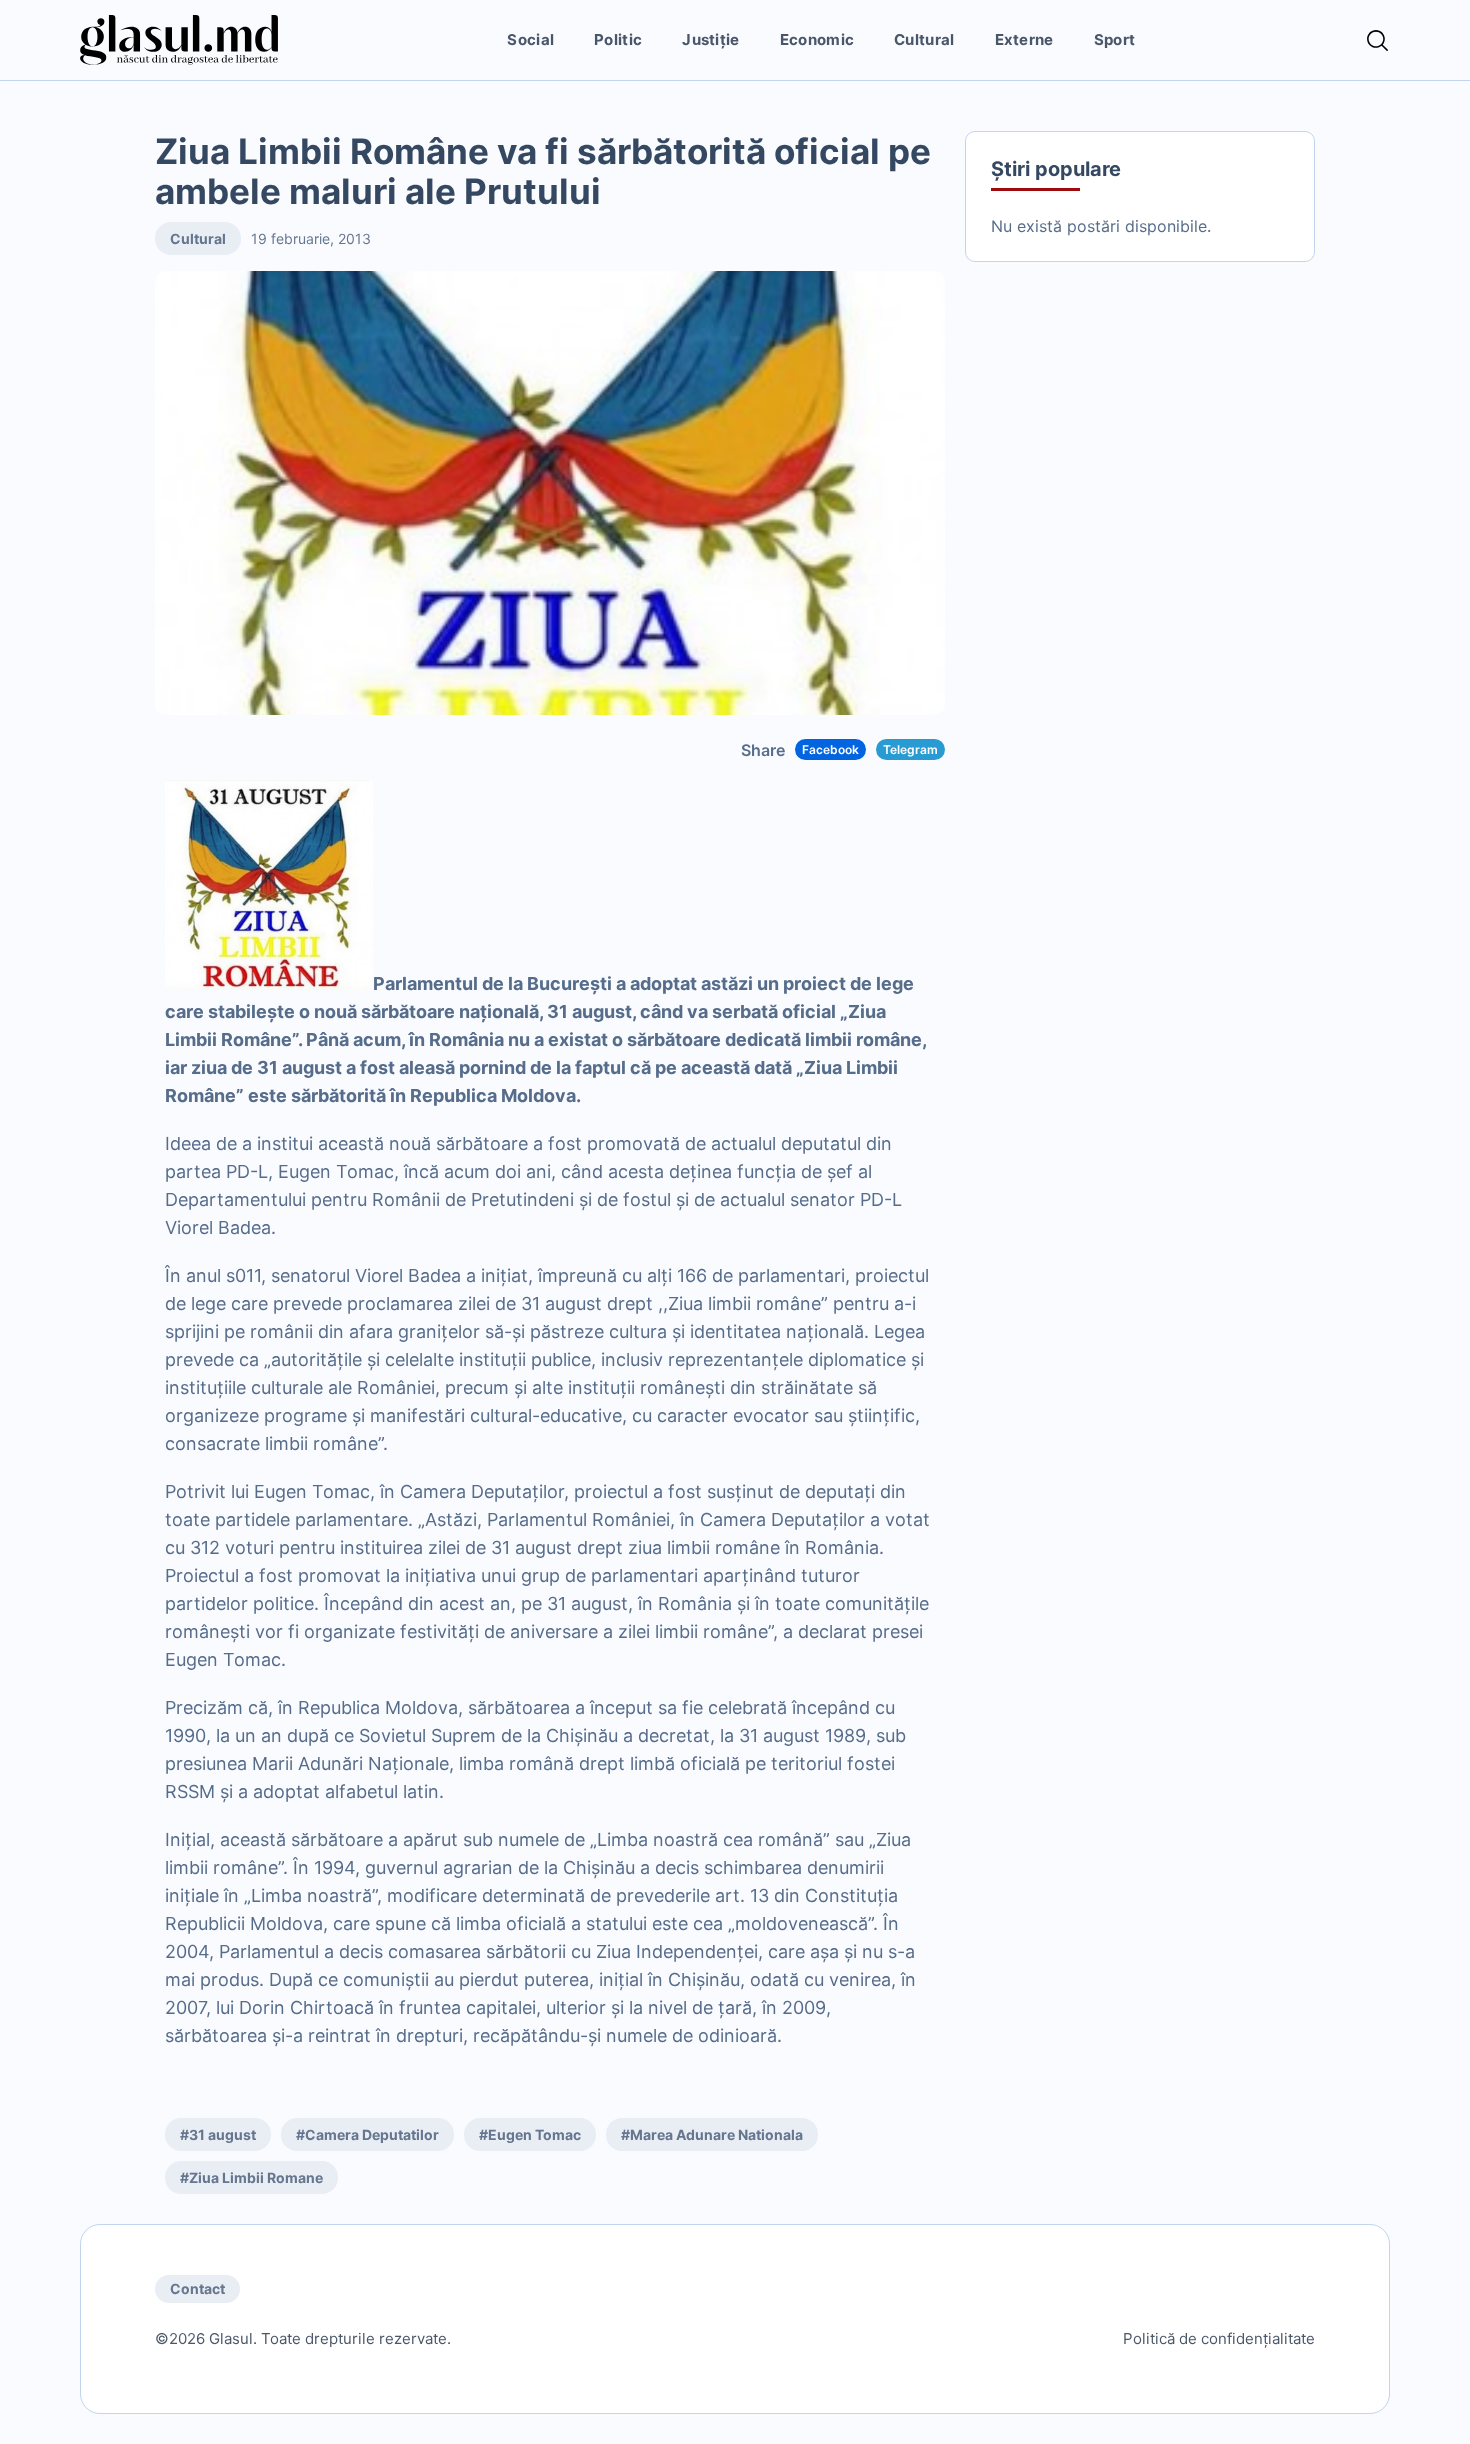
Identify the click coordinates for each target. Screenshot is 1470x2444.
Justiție (710, 39)
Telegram (910, 749)
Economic (817, 39)
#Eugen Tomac (530, 2134)
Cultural (924, 39)
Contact (197, 2288)
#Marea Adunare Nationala (712, 2134)
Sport (1115, 39)
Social (530, 39)
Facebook (830, 749)
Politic (618, 39)
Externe (1024, 39)
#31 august (218, 2134)
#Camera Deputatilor (367, 2134)
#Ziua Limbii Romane (251, 2177)
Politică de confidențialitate (1219, 2338)
